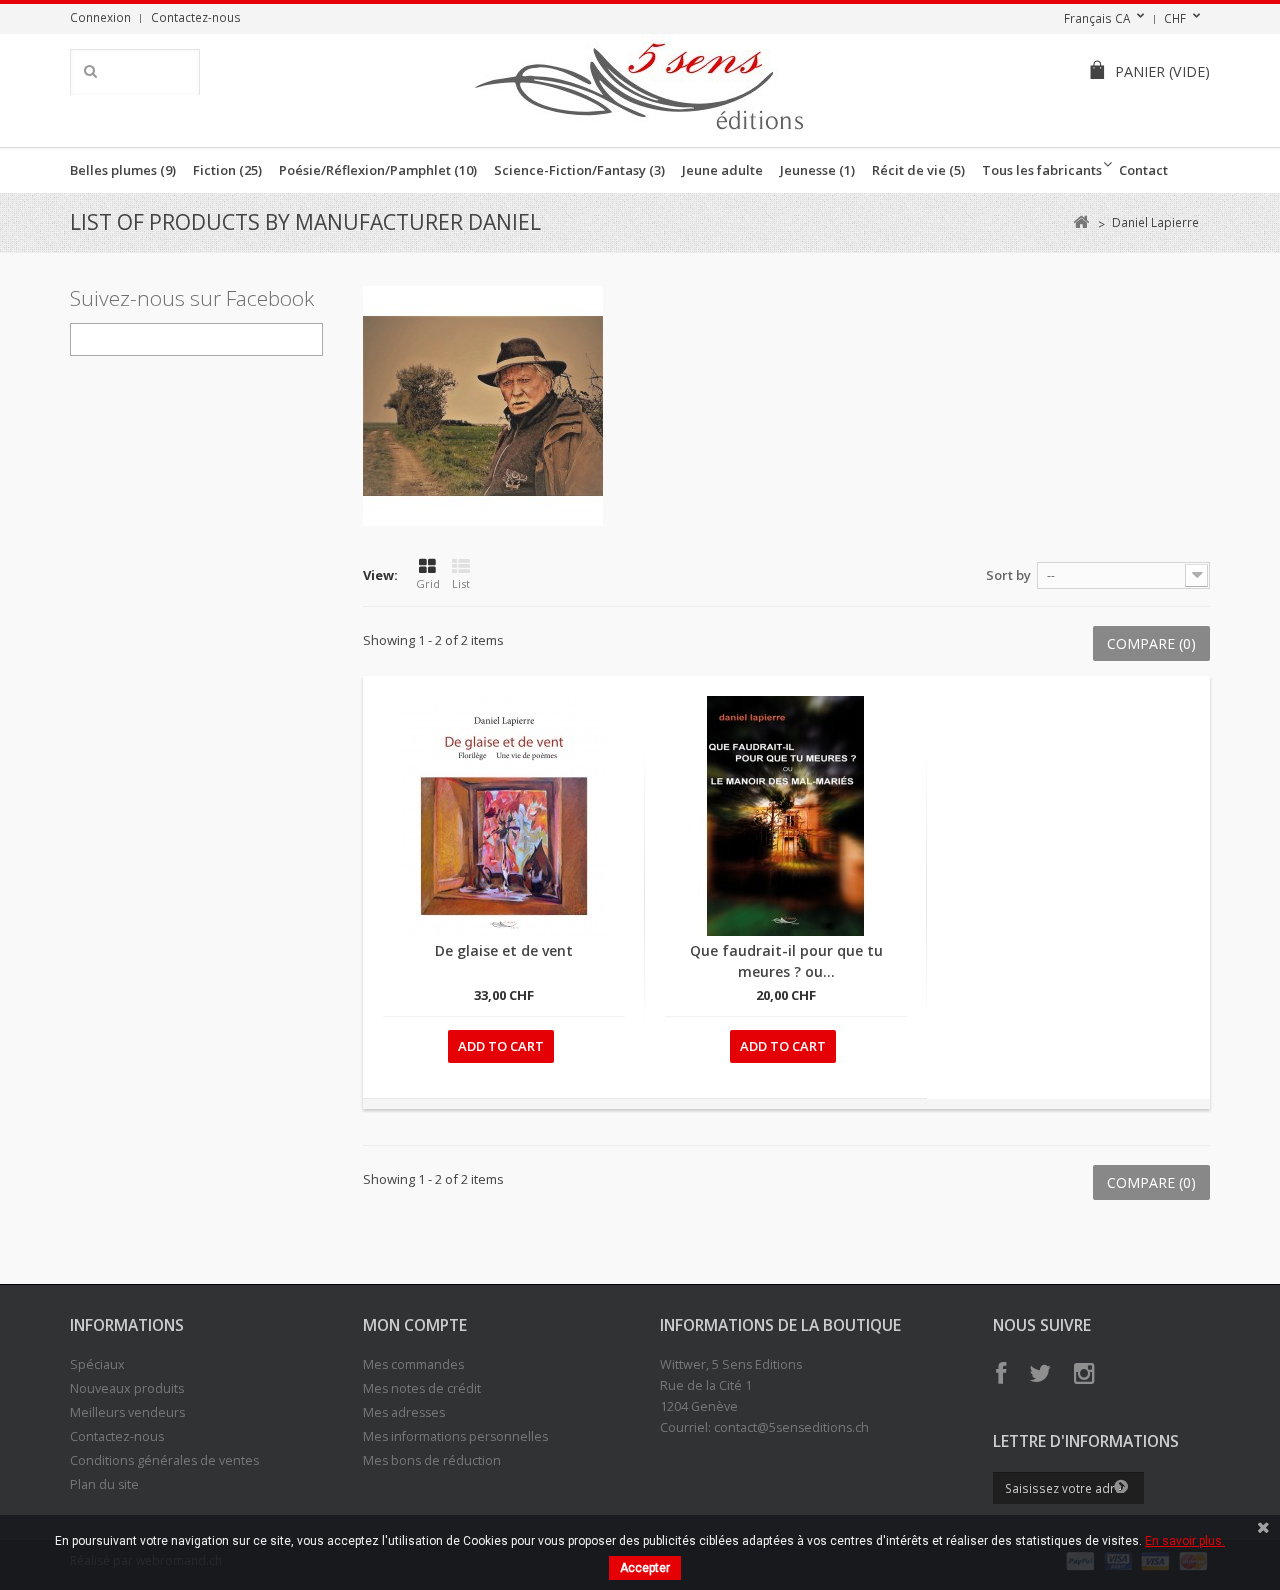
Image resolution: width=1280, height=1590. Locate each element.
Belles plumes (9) (123, 170)
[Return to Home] (1080, 222)
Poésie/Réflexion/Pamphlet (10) (378, 170)
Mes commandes (413, 1364)
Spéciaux (97, 1364)
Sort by (1008, 575)
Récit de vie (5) (918, 170)
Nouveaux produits (127, 1388)
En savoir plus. (1185, 1541)
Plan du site (104, 1484)
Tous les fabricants (1042, 170)
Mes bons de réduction (432, 1460)
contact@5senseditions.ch (791, 1427)
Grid (428, 583)
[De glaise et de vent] (504, 816)
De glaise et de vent (504, 950)
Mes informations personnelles (455, 1436)
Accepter (645, 1568)
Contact (1143, 170)
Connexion (100, 17)
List (461, 583)
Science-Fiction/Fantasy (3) (579, 170)
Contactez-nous (196, 17)
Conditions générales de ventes (164, 1460)
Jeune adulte (722, 170)
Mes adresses (404, 1412)
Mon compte (415, 1325)
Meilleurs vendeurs (127, 1412)
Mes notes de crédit (422, 1388)
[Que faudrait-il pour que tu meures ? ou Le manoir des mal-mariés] (786, 816)
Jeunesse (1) (817, 170)
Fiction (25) (227, 170)
